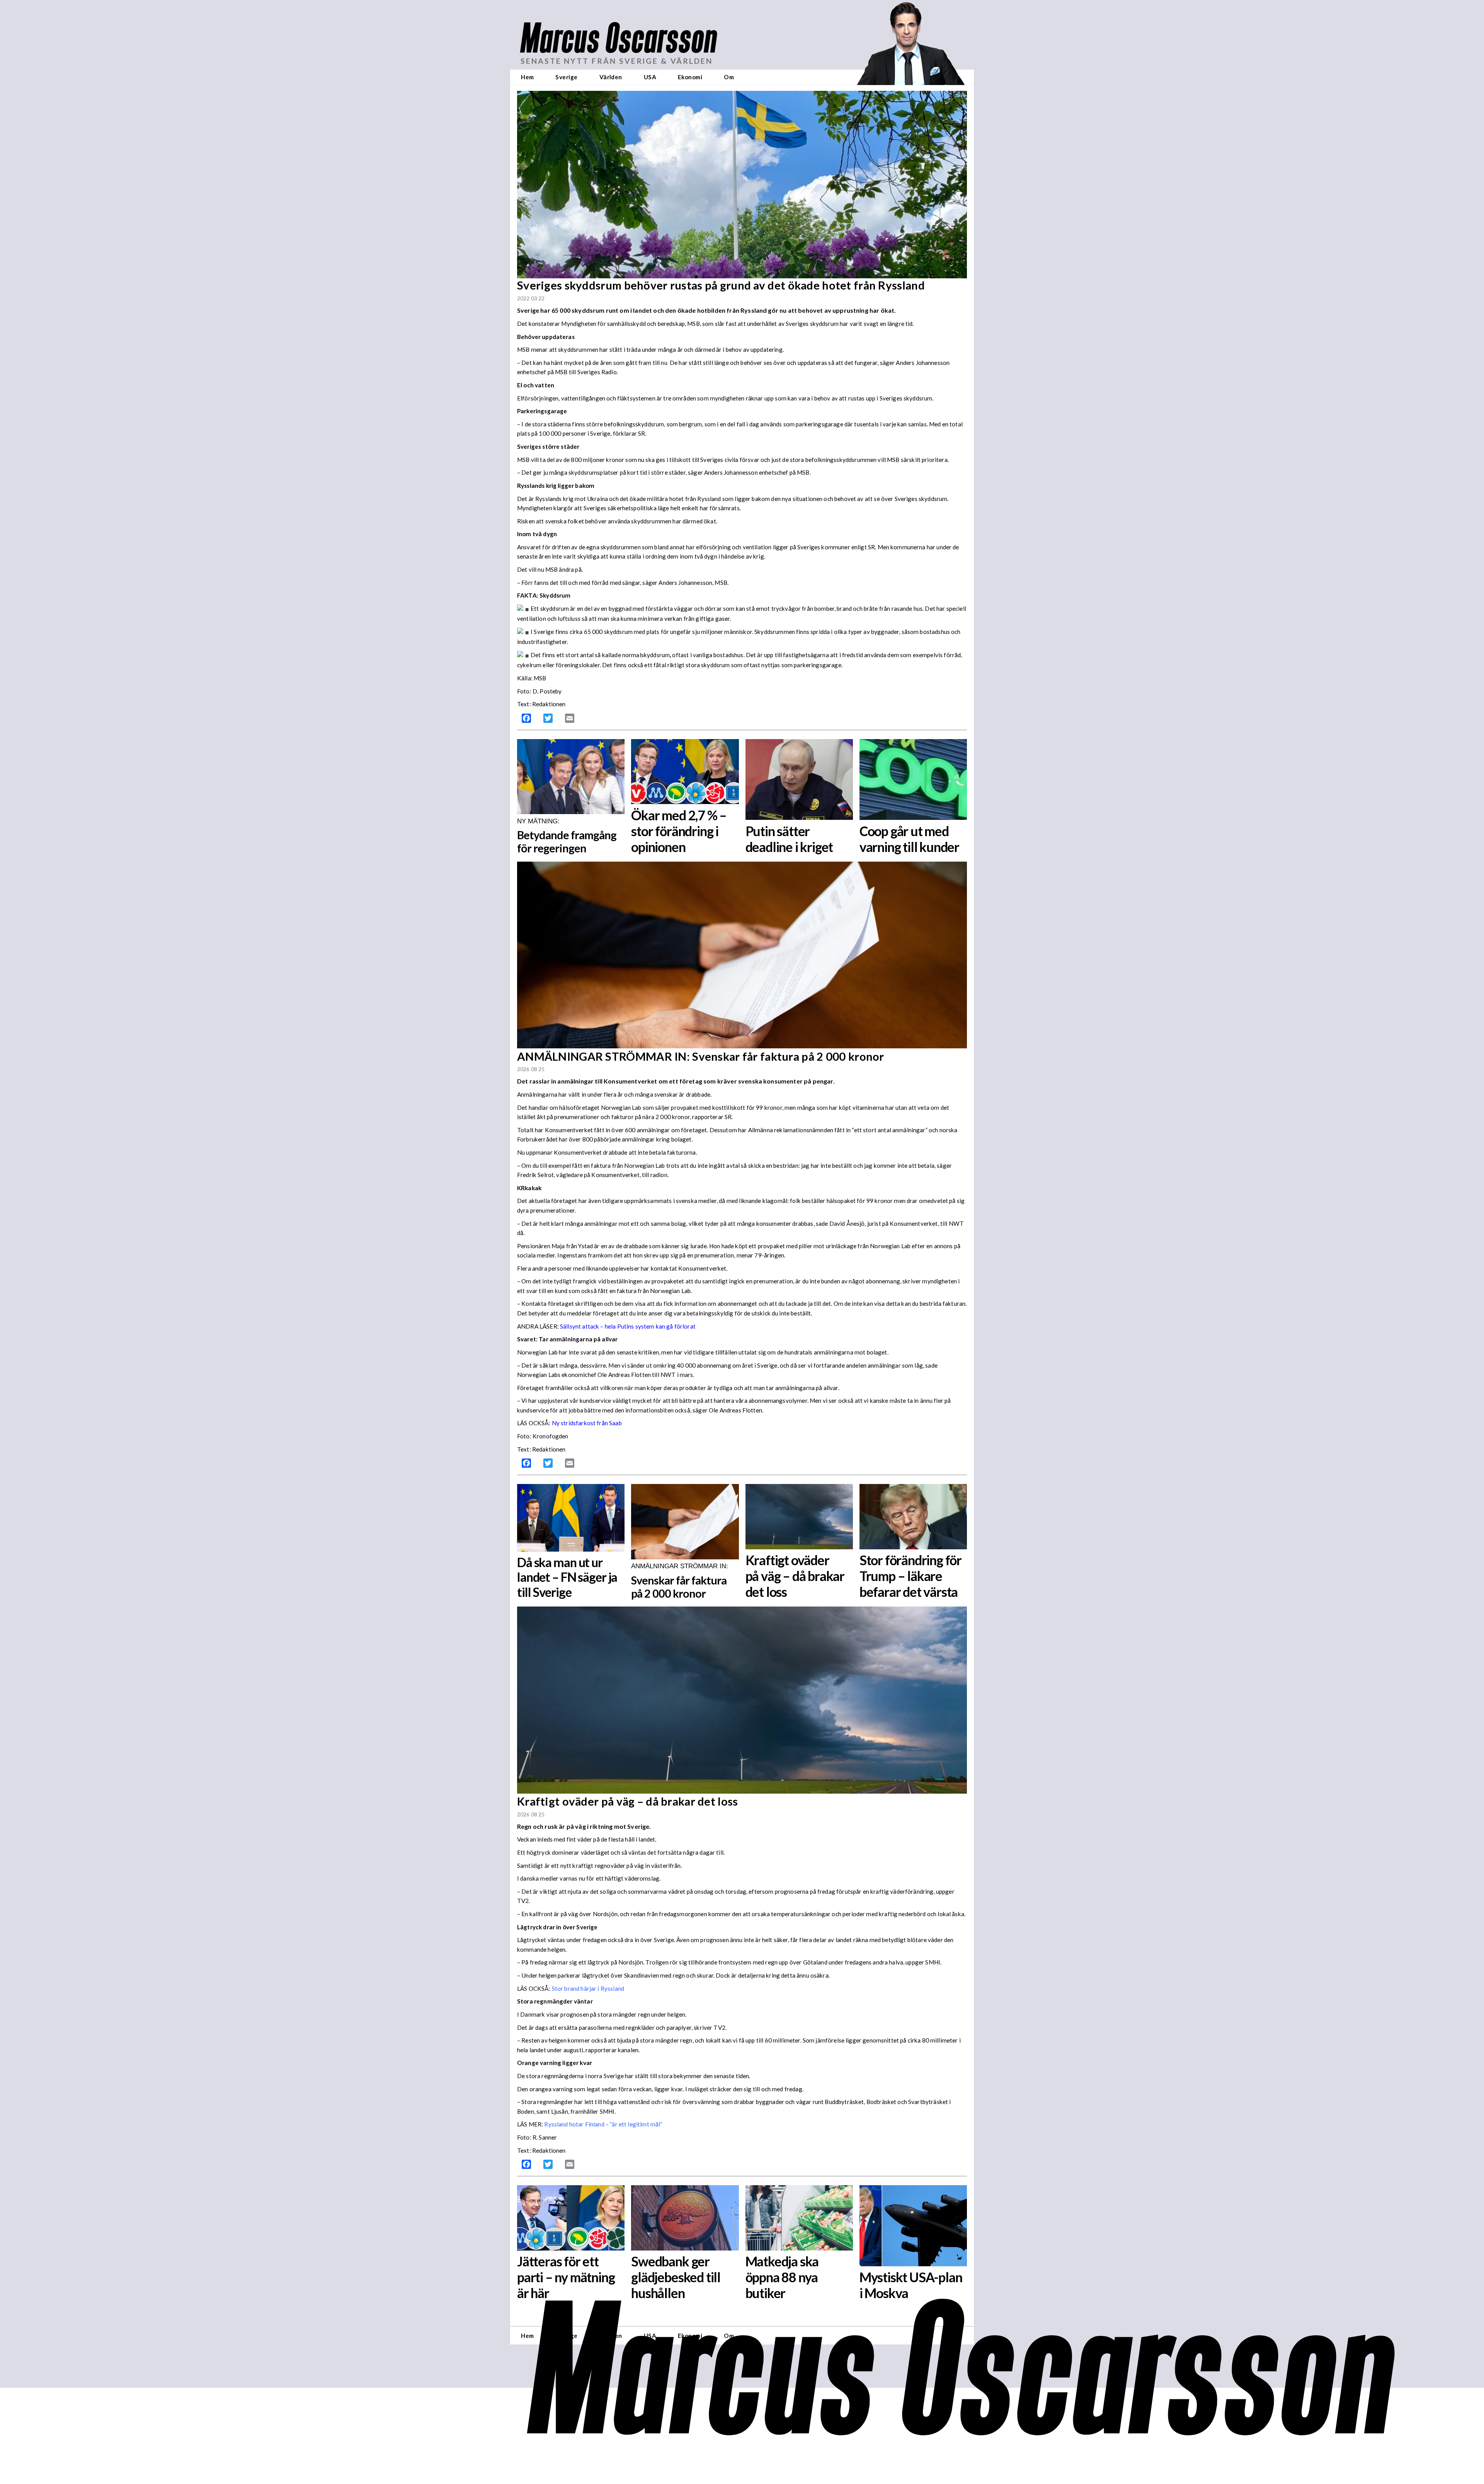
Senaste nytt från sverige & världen (617, 61)
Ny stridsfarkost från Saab (587, 1423)
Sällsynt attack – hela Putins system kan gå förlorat (628, 1326)
